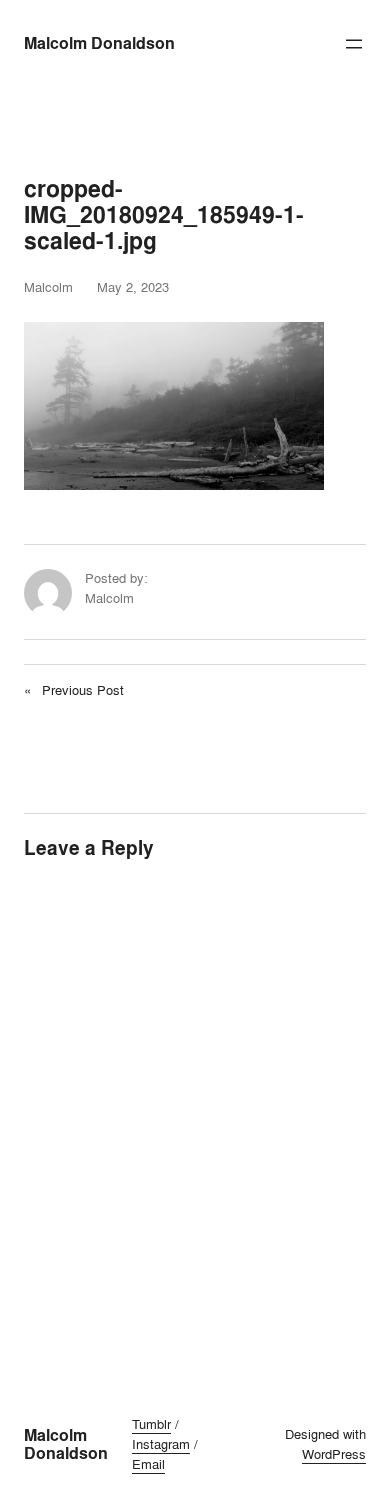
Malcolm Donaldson (99, 43)
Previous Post (83, 690)
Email (148, 1464)
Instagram (161, 1444)
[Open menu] (354, 44)
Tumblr (151, 1424)
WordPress (334, 1454)
